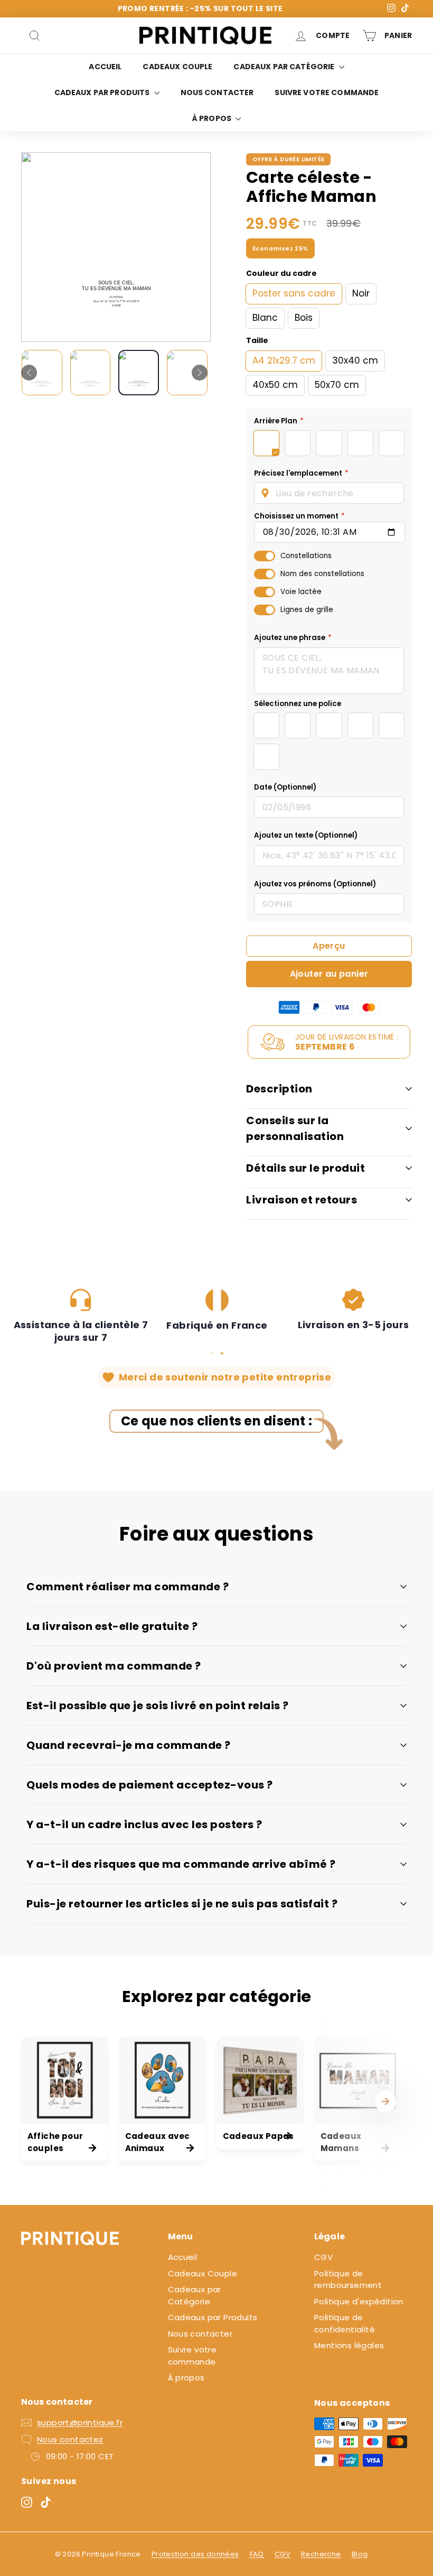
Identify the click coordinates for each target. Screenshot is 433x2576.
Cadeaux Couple (177, 67)
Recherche (321, 2554)
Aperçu (329, 946)
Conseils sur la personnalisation (295, 1128)
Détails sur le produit (305, 1168)
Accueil (105, 67)
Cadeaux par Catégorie (285, 67)
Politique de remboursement (348, 2280)
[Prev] (29, 373)
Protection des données (195, 2554)
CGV (323, 2257)
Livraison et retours (302, 1200)
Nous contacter (217, 92)
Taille (257, 340)
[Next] (200, 373)
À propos (213, 118)
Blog (360, 2554)
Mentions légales (349, 2345)
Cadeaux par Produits (103, 92)
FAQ (257, 2554)
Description (279, 1089)
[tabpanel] (81, 1317)
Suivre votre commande (327, 92)
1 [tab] (211, 1353)
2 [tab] (222, 1353)
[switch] (265, 556)
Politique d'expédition (359, 2301)
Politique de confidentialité (345, 2323)
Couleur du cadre (281, 273)
